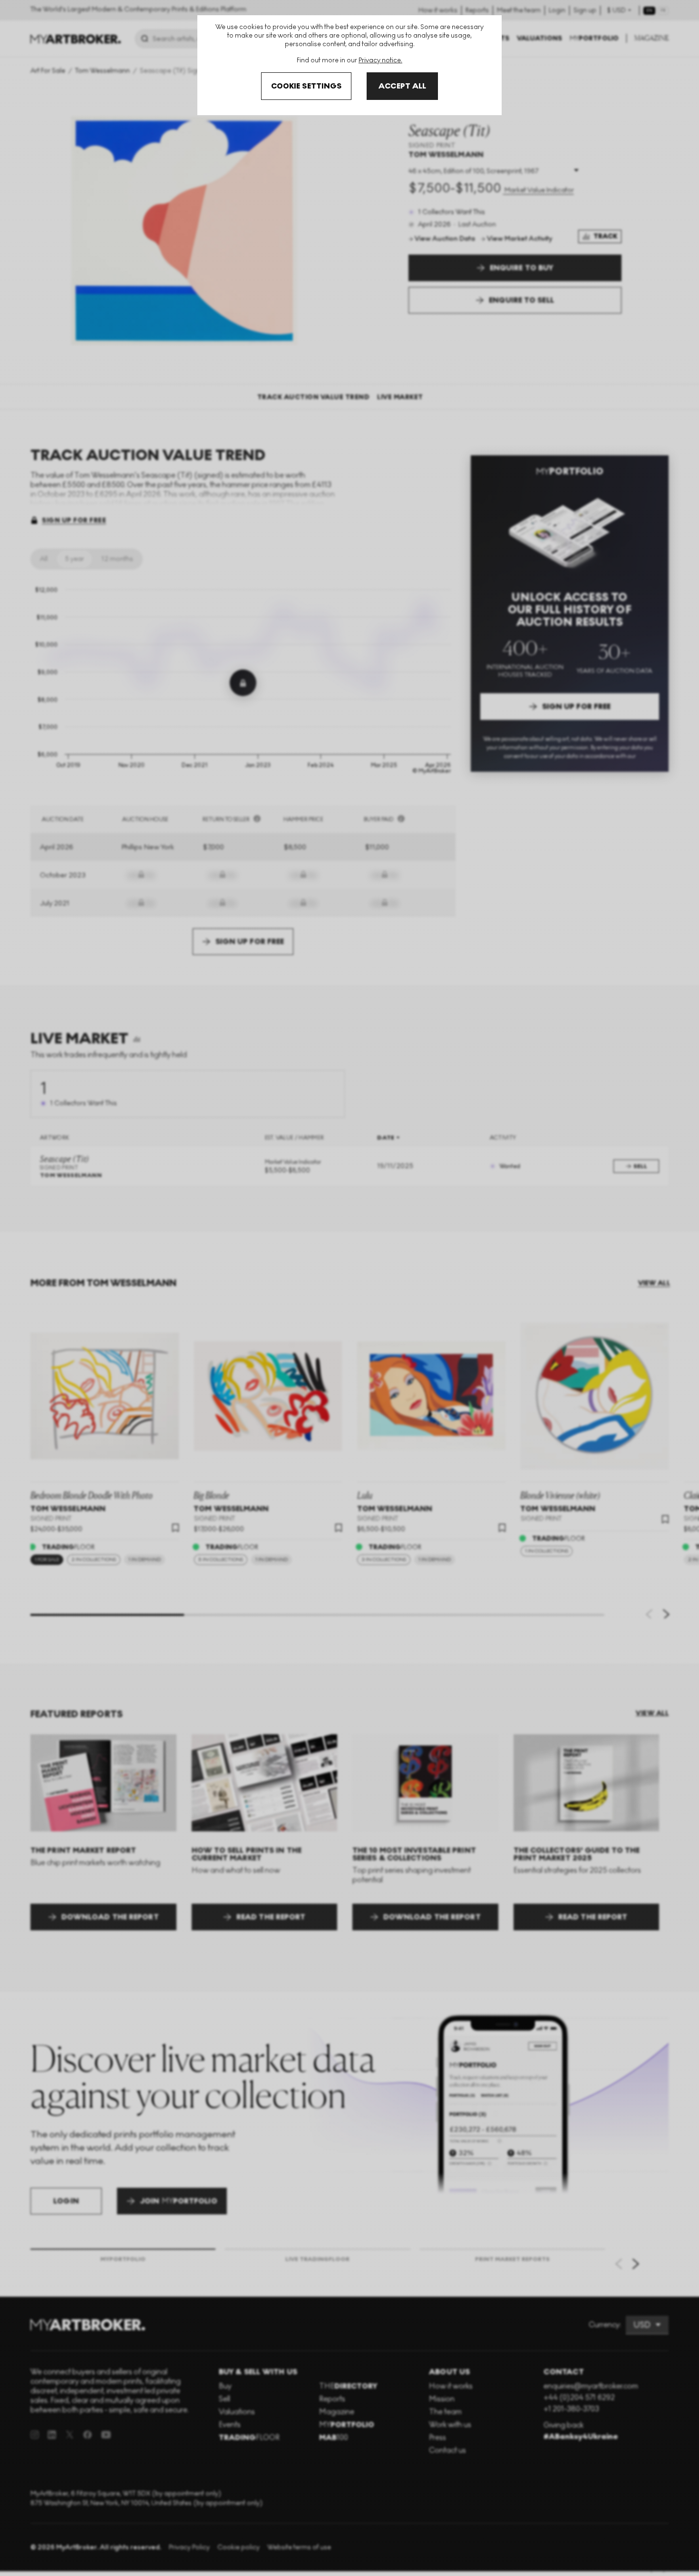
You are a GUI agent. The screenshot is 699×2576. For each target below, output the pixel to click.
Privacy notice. (380, 60)
